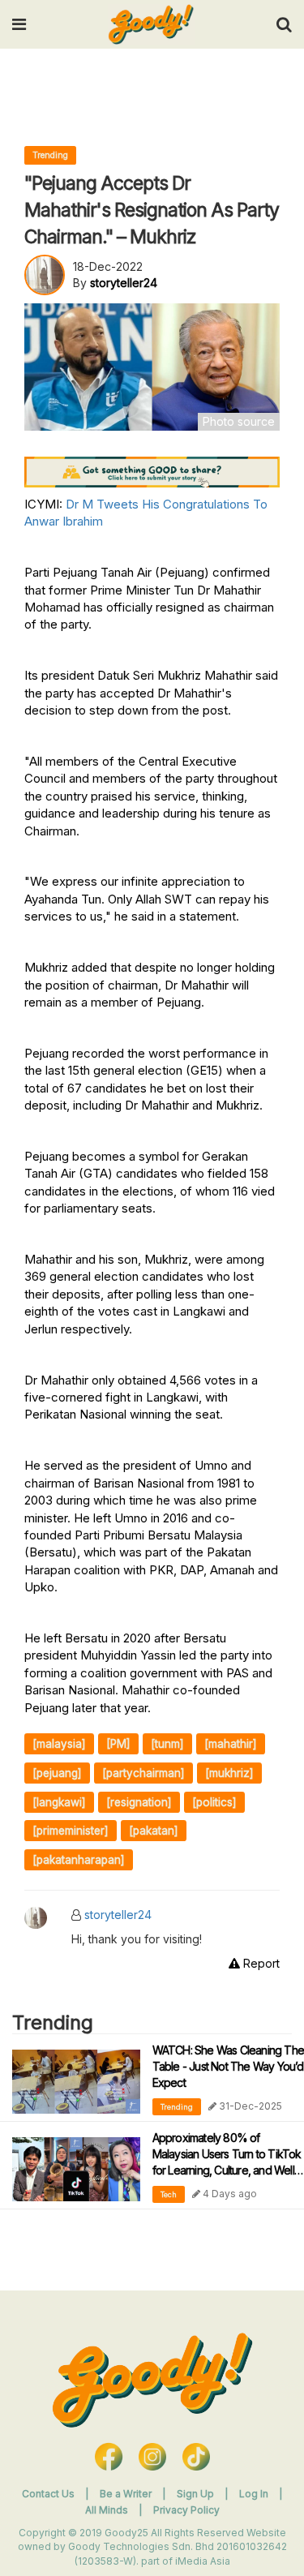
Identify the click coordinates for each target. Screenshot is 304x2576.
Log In (255, 2494)
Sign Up (197, 2494)
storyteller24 (118, 1915)
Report (260, 1963)
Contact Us (48, 2494)
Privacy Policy (186, 2510)
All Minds (108, 2510)
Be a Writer (126, 2494)
